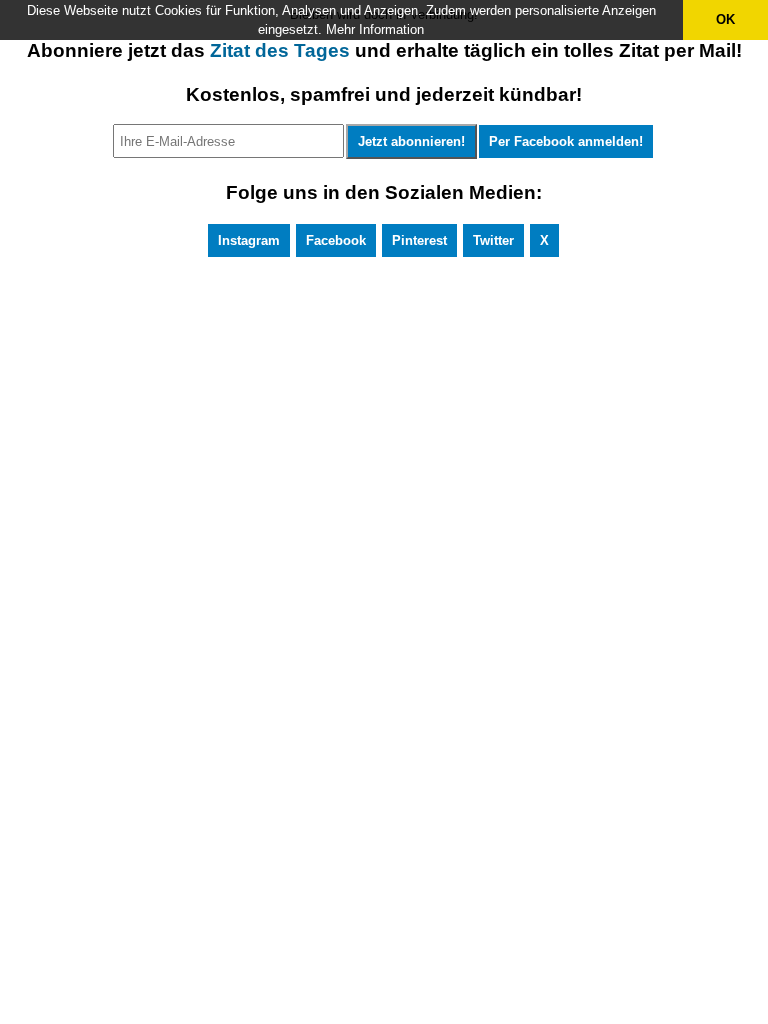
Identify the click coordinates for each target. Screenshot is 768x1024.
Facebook (336, 240)
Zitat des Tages (280, 50)
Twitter (493, 240)
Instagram (249, 240)
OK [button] (725, 19)
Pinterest (419, 240)
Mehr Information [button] (375, 29)
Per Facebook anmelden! (566, 141)
